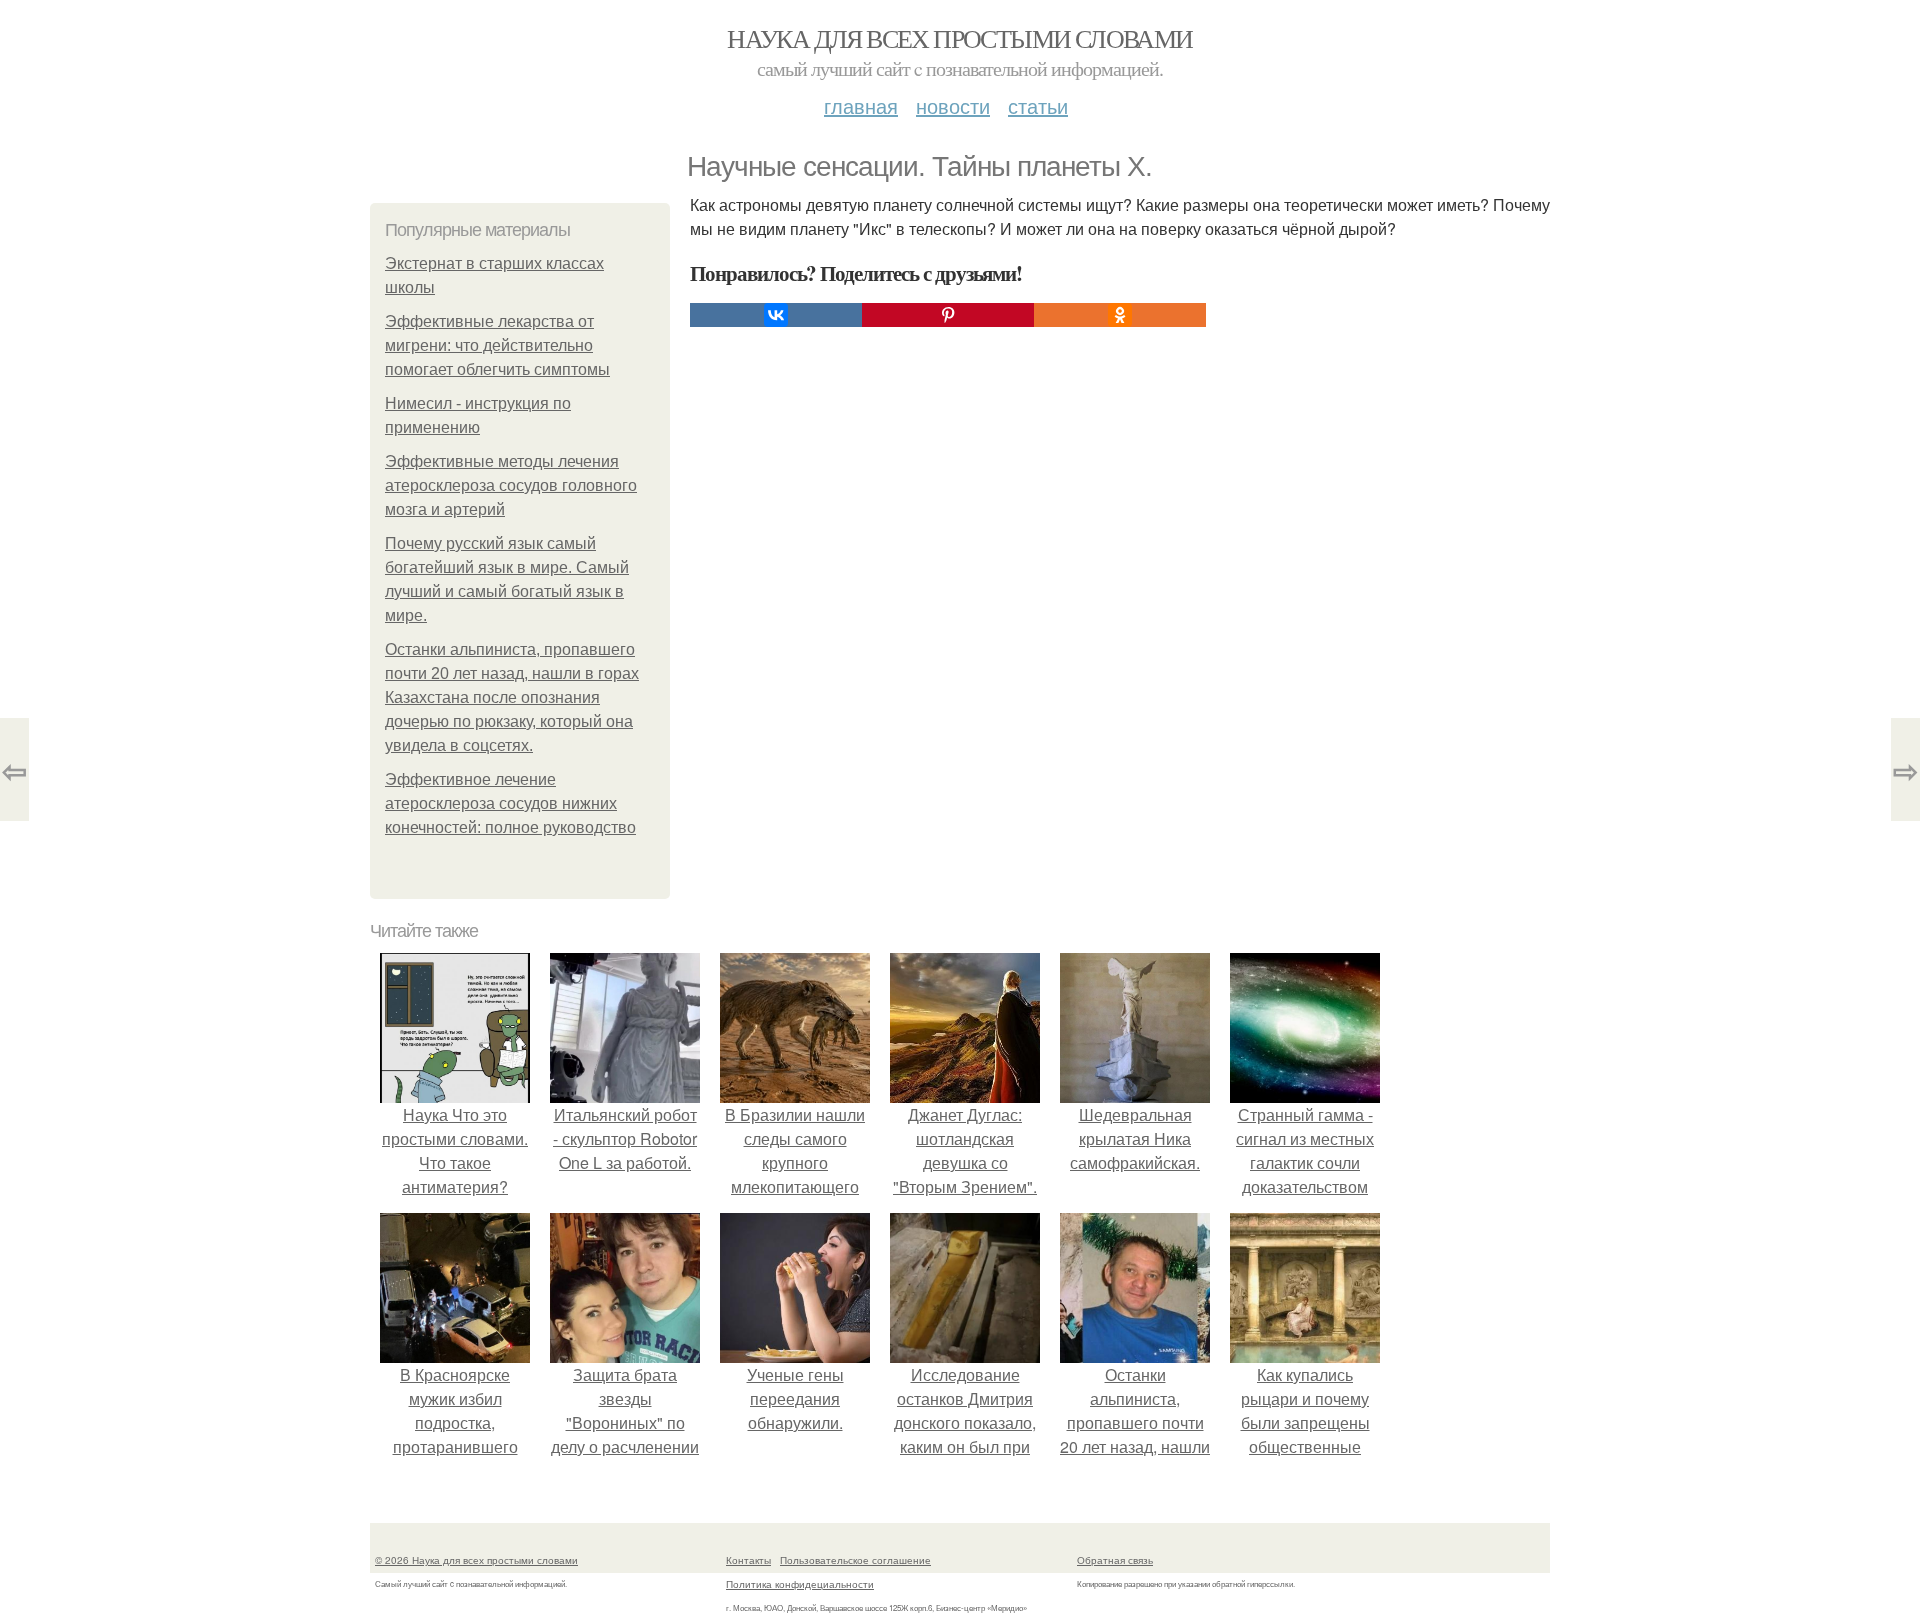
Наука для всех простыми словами (959, 38)
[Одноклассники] (1120, 315)
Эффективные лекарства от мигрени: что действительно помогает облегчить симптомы (497, 345)
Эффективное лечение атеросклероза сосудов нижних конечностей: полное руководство (510, 803)
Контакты (748, 1560)
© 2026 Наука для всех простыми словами (476, 1560)
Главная (861, 105)
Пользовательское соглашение (855, 1560)
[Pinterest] (948, 315)
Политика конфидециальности (800, 1584)
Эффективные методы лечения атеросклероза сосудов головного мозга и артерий (511, 485)
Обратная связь (1115, 1560)
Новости (953, 105)
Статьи (1038, 105)
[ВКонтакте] (776, 315)
